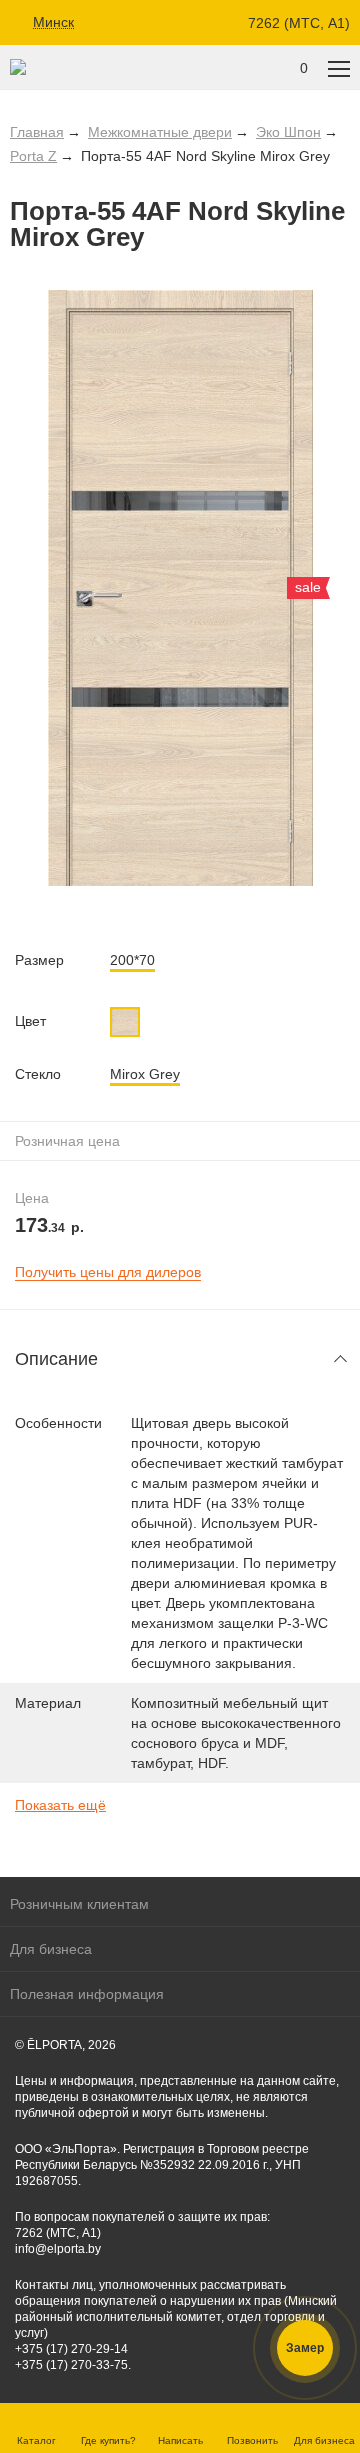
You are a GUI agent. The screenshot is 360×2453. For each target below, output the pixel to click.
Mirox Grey (145, 1074)
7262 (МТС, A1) (299, 23)
